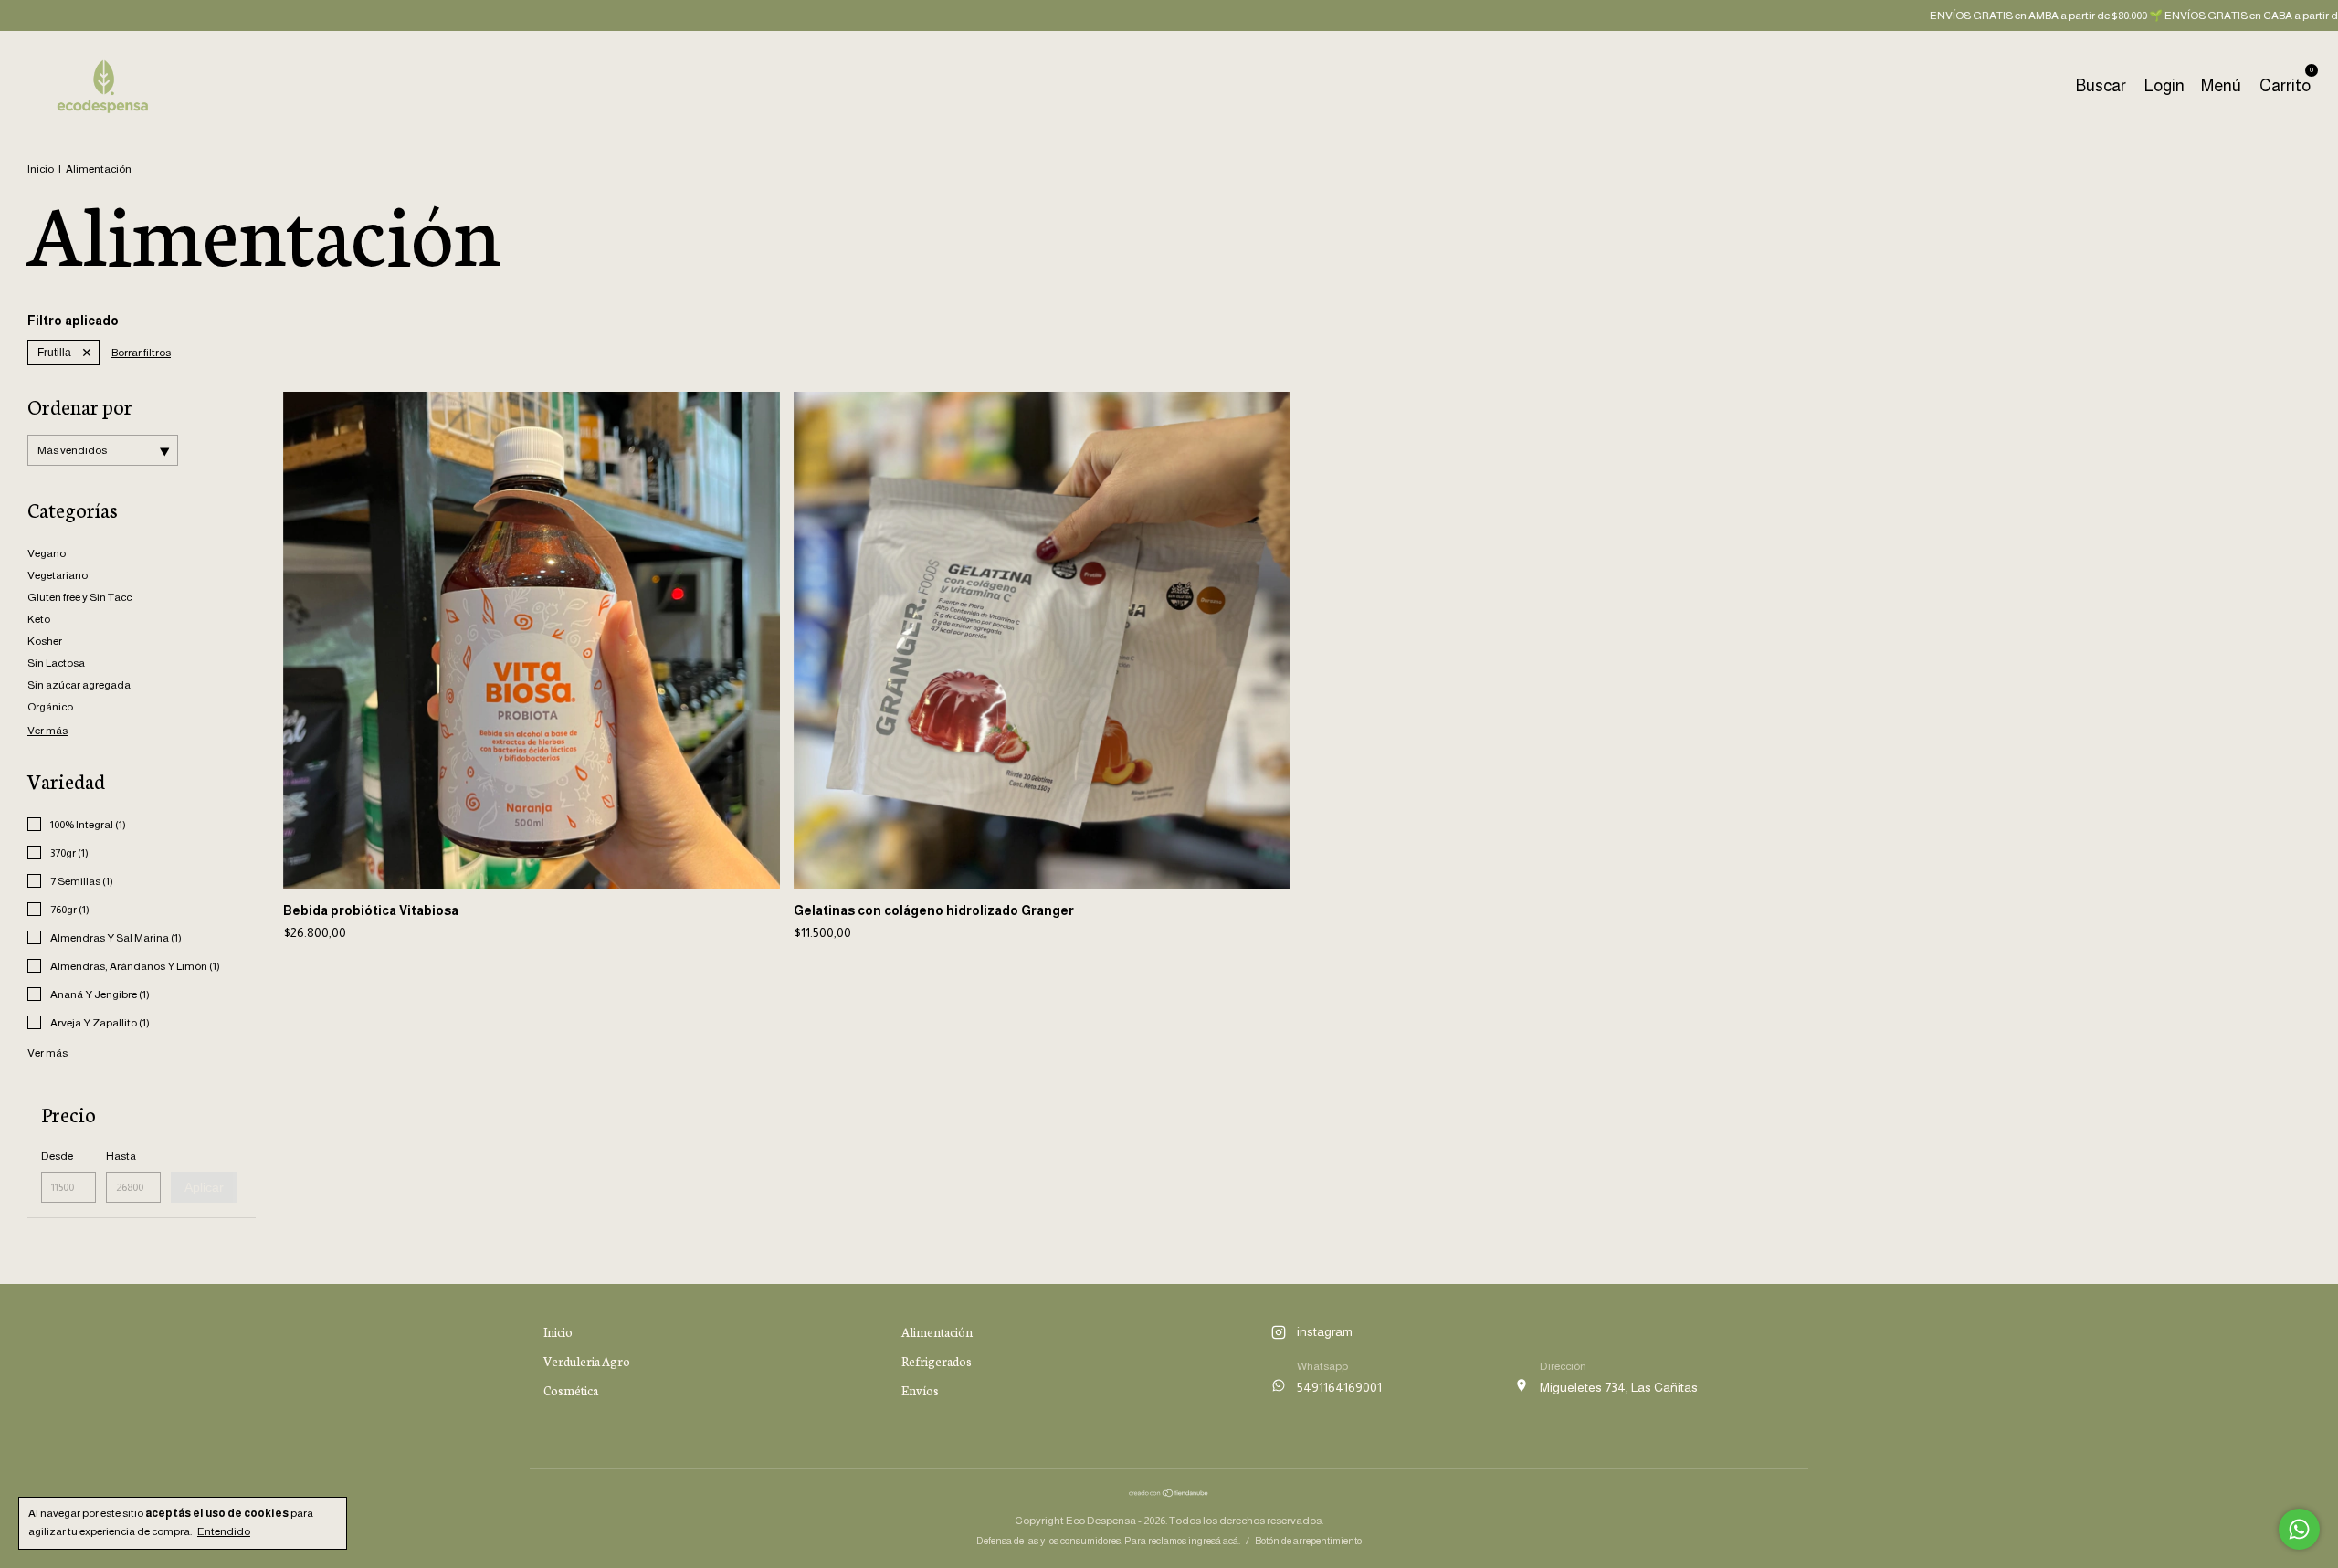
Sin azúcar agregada (79, 685)
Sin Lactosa (56, 663)
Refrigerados (937, 1361)
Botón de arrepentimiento (1308, 1541)
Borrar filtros (141, 353)
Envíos (920, 1390)
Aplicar (204, 1187)
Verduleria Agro (587, 1361)
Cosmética (571, 1390)
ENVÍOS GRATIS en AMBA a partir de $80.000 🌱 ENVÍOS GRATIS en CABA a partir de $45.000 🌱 (2096, 16)
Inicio (41, 169)
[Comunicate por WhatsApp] (2299, 1529)
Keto (39, 619)
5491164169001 (1339, 1387)
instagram (1325, 1331)
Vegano (47, 553)
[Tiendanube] (1169, 1493)
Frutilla (54, 353)
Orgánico (50, 707)
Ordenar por (80, 406)
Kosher (45, 641)
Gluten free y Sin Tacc (79, 597)
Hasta (121, 1156)
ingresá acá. (1214, 1541)
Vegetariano (58, 575)
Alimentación (937, 1332)
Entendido (224, 1531)
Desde (57, 1156)
